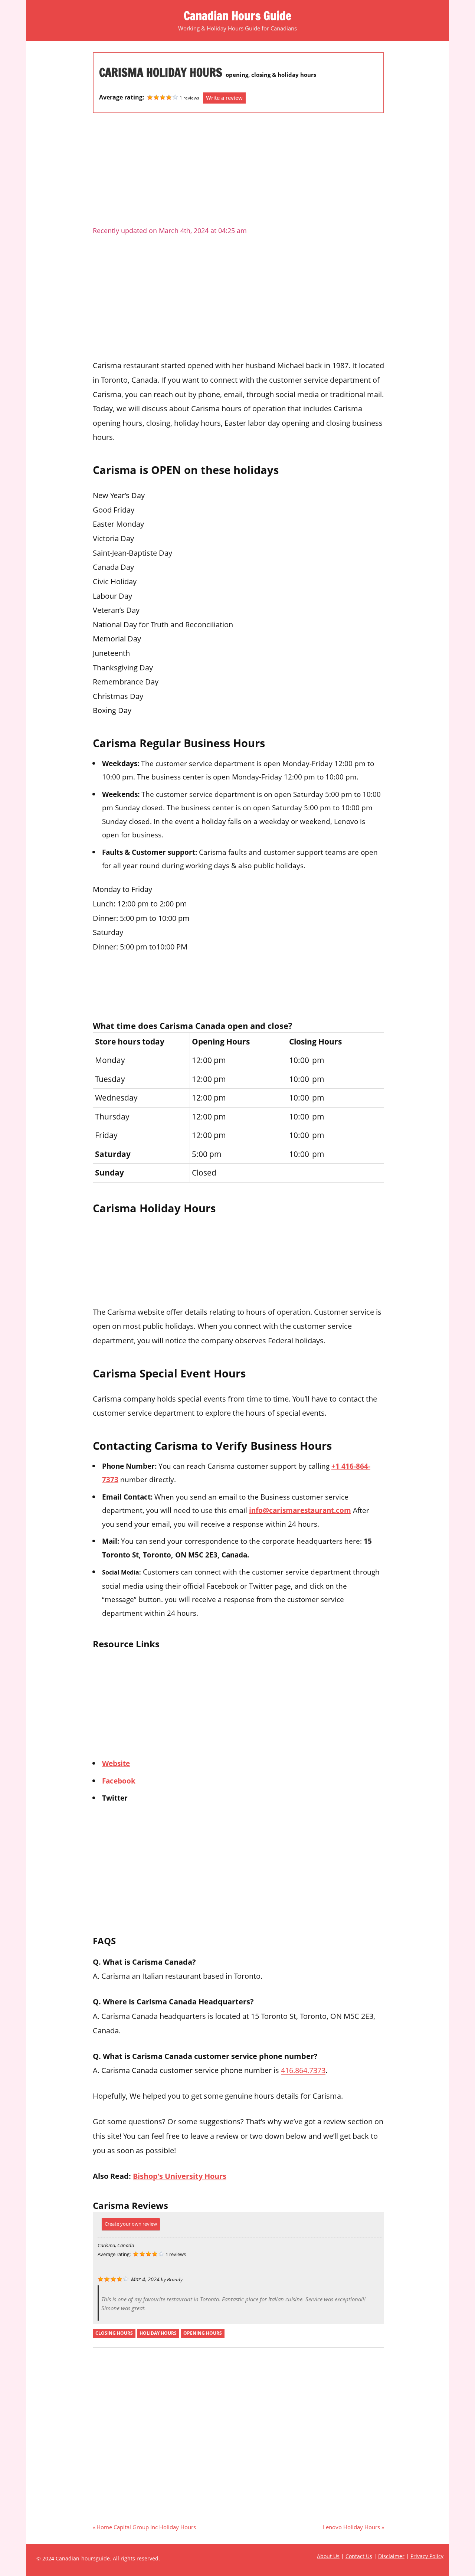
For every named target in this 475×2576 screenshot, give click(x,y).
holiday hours (158, 2333)
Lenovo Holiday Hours (351, 2527)
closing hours (114, 2333)
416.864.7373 (303, 2070)
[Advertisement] (238, 173)
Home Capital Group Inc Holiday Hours (146, 2527)
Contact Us (359, 2556)
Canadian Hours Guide (237, 16)
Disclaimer (391, 2556)
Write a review (224, 98)
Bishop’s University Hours (180, 2176)
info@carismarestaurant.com (300, 1510)
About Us (328, 2556)
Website (116, 1763)
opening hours (203, 2333)
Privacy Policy (427, 2556)
